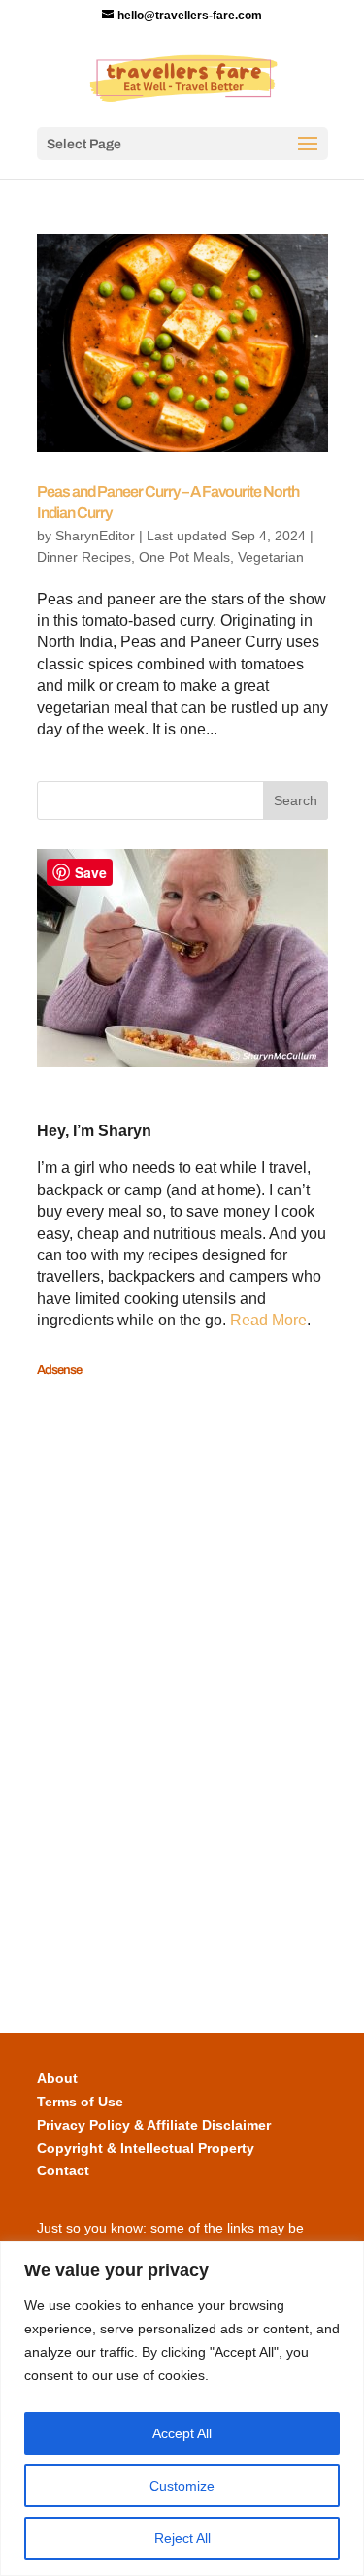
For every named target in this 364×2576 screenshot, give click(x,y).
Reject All (182, 2538)
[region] (182, 2409)
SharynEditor (95, 536)
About (57, 2078)
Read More (268, 1320)
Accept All (182, 2433)
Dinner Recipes (84, 557)
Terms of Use (80, 2102)
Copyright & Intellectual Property (146, 2148)
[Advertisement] (115, 1679)
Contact (63, 2170)
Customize (182, 2486)
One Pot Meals (184, 557)
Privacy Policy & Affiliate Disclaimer (154, 2125)
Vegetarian (271, 557)
